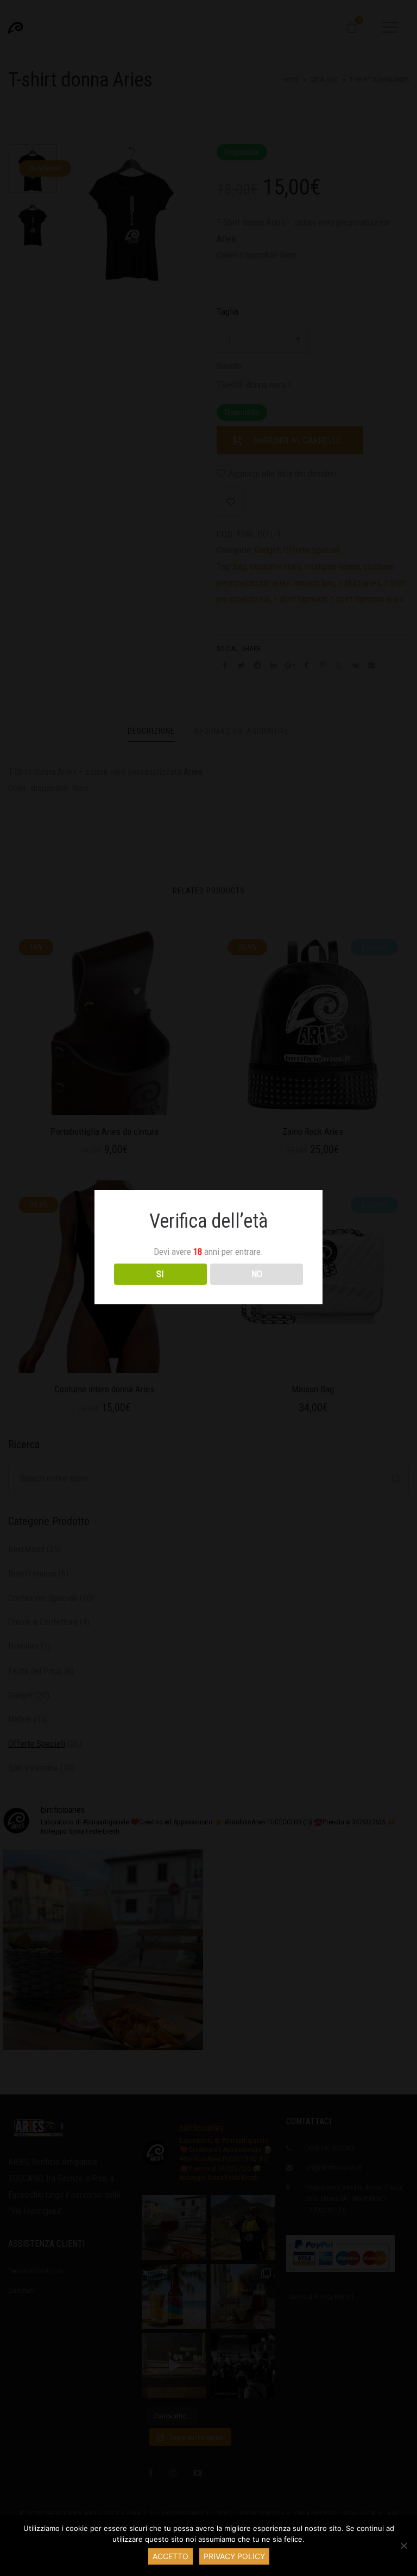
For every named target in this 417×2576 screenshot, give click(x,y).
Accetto (170, 2556)
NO (257, 1274)
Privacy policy (234, 2556)
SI (160, 1274)
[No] (403, 2546)
